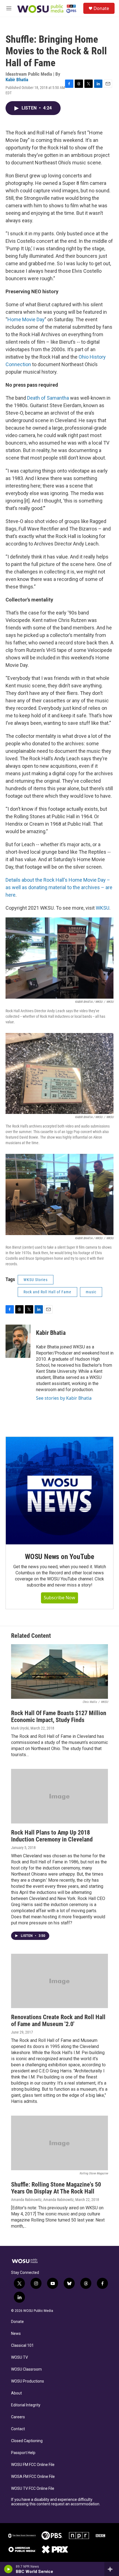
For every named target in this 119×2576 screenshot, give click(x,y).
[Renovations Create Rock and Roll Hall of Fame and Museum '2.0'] (59, 1981)
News (16, 2334)
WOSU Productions (28, 2381)
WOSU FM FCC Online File (33, 2465)
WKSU (103, 908)
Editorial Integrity (26, 2405)
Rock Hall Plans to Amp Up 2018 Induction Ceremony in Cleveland (52, 1836)
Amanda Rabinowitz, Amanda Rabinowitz (42, 2200)
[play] (8, 2569)
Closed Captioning (27, 2441)
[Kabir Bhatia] (18, 1341)
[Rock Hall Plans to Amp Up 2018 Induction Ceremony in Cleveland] (59, 1796)
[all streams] (112, 2569)
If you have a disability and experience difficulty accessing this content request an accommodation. (56, 2502)
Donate (101, 8)
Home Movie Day (26, 319)
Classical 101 (22, 2346)
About (16, 2393)
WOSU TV (20, 2357)
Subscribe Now (59, 1598)
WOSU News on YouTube (59, 1557)
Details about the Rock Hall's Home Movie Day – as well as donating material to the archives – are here (59, 887)
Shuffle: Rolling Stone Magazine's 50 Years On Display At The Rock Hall (56, 2188)
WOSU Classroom (26, 2369)
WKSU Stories (36, 1280)
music (91, 1292)
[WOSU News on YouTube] (59, 1491)
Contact (18, 2429)
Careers (18, 2417)
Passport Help (23, 2453)
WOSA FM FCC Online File (33, 2477)
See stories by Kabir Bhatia (64, 1398)
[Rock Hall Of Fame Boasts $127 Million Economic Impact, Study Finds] (59, 1671)
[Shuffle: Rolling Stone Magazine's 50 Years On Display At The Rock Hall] (59, 2143)
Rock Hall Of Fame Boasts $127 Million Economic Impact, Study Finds (59, 1717)
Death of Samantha (48, 398)
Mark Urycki (20, 1728)
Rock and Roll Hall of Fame (47, 1292)
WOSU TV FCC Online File (33, 2489)
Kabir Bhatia (17, 80)
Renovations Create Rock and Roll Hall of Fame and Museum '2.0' (58, 2021)
